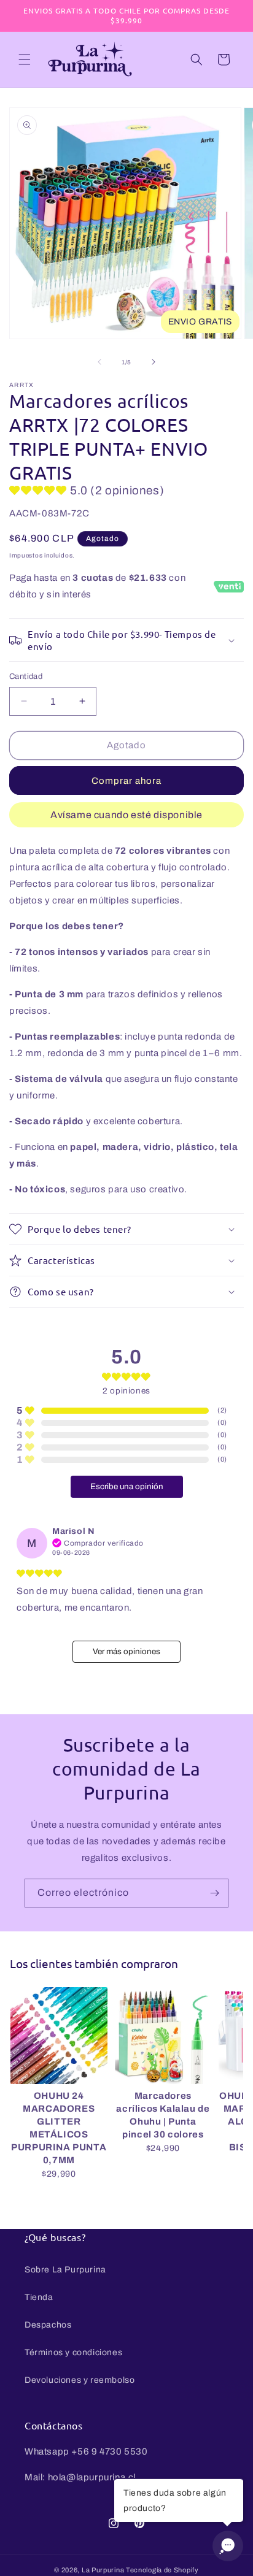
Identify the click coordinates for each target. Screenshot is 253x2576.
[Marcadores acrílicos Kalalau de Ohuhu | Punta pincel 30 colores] (163, 2036)
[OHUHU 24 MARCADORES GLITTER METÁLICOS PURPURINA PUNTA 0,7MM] (59, 2036)
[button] (25, 59)
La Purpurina (103, 2570)
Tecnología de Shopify (162, 2570)
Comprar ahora (126, 781)
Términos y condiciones (73, 2352)
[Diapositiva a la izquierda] (99, 362)
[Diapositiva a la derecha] (154, 362)
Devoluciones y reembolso (80, 2380)
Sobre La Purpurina (65, 2270)
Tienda (39, 2297)
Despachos (48, 2325)
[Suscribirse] (214, 1893)
